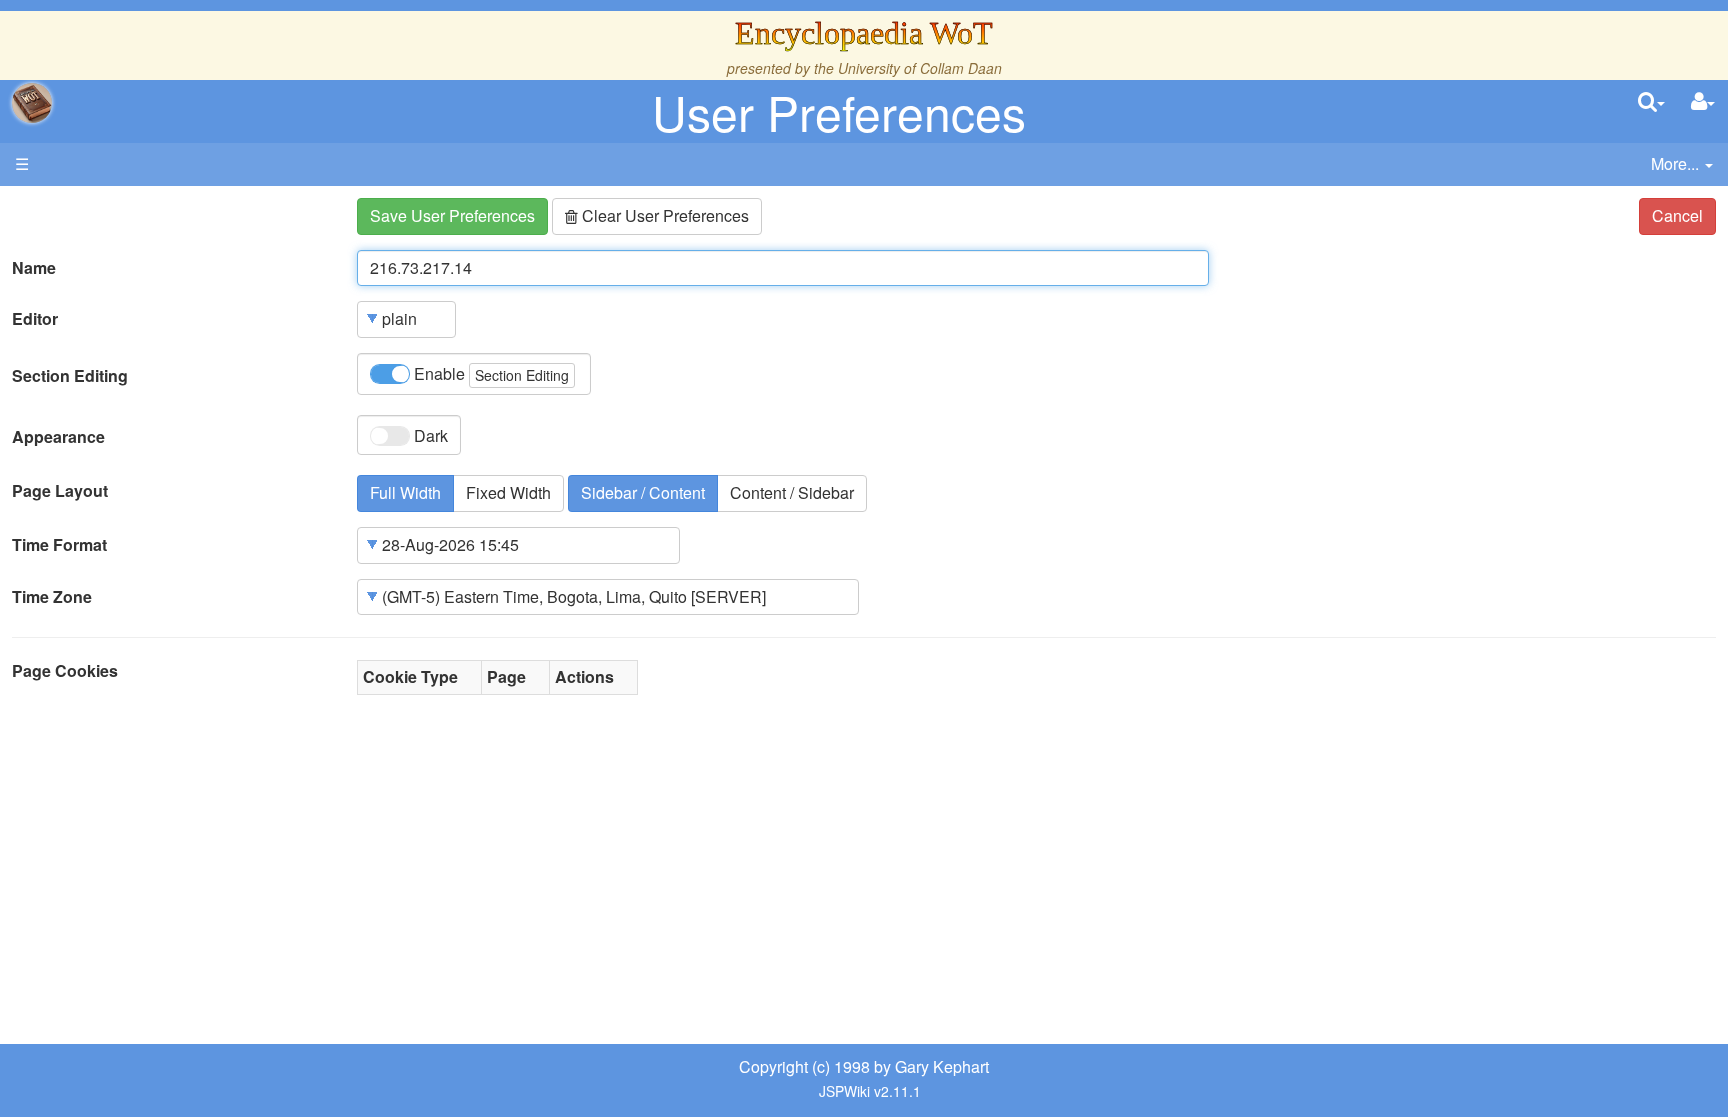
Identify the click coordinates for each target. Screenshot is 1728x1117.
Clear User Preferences (663, 215)
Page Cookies (65, 671)
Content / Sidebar (792, 492)
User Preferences (839, 111)
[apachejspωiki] (32, 103)
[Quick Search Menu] (1651, 102)
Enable (489, 373)
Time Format (59, 545)
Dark (429, 435)
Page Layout (60, 491)
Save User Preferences (452, 215)
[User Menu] (1703, 102)
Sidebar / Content (643, 492)
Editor (35, 319)
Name (34, 268)
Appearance (58, 437)
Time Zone (52, 597)
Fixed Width (508, 492)
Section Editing (70, 376)
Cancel (1677, 215)
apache (32, 103)
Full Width (405, 492)
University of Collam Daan (920, 68)
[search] (1651, 102)
